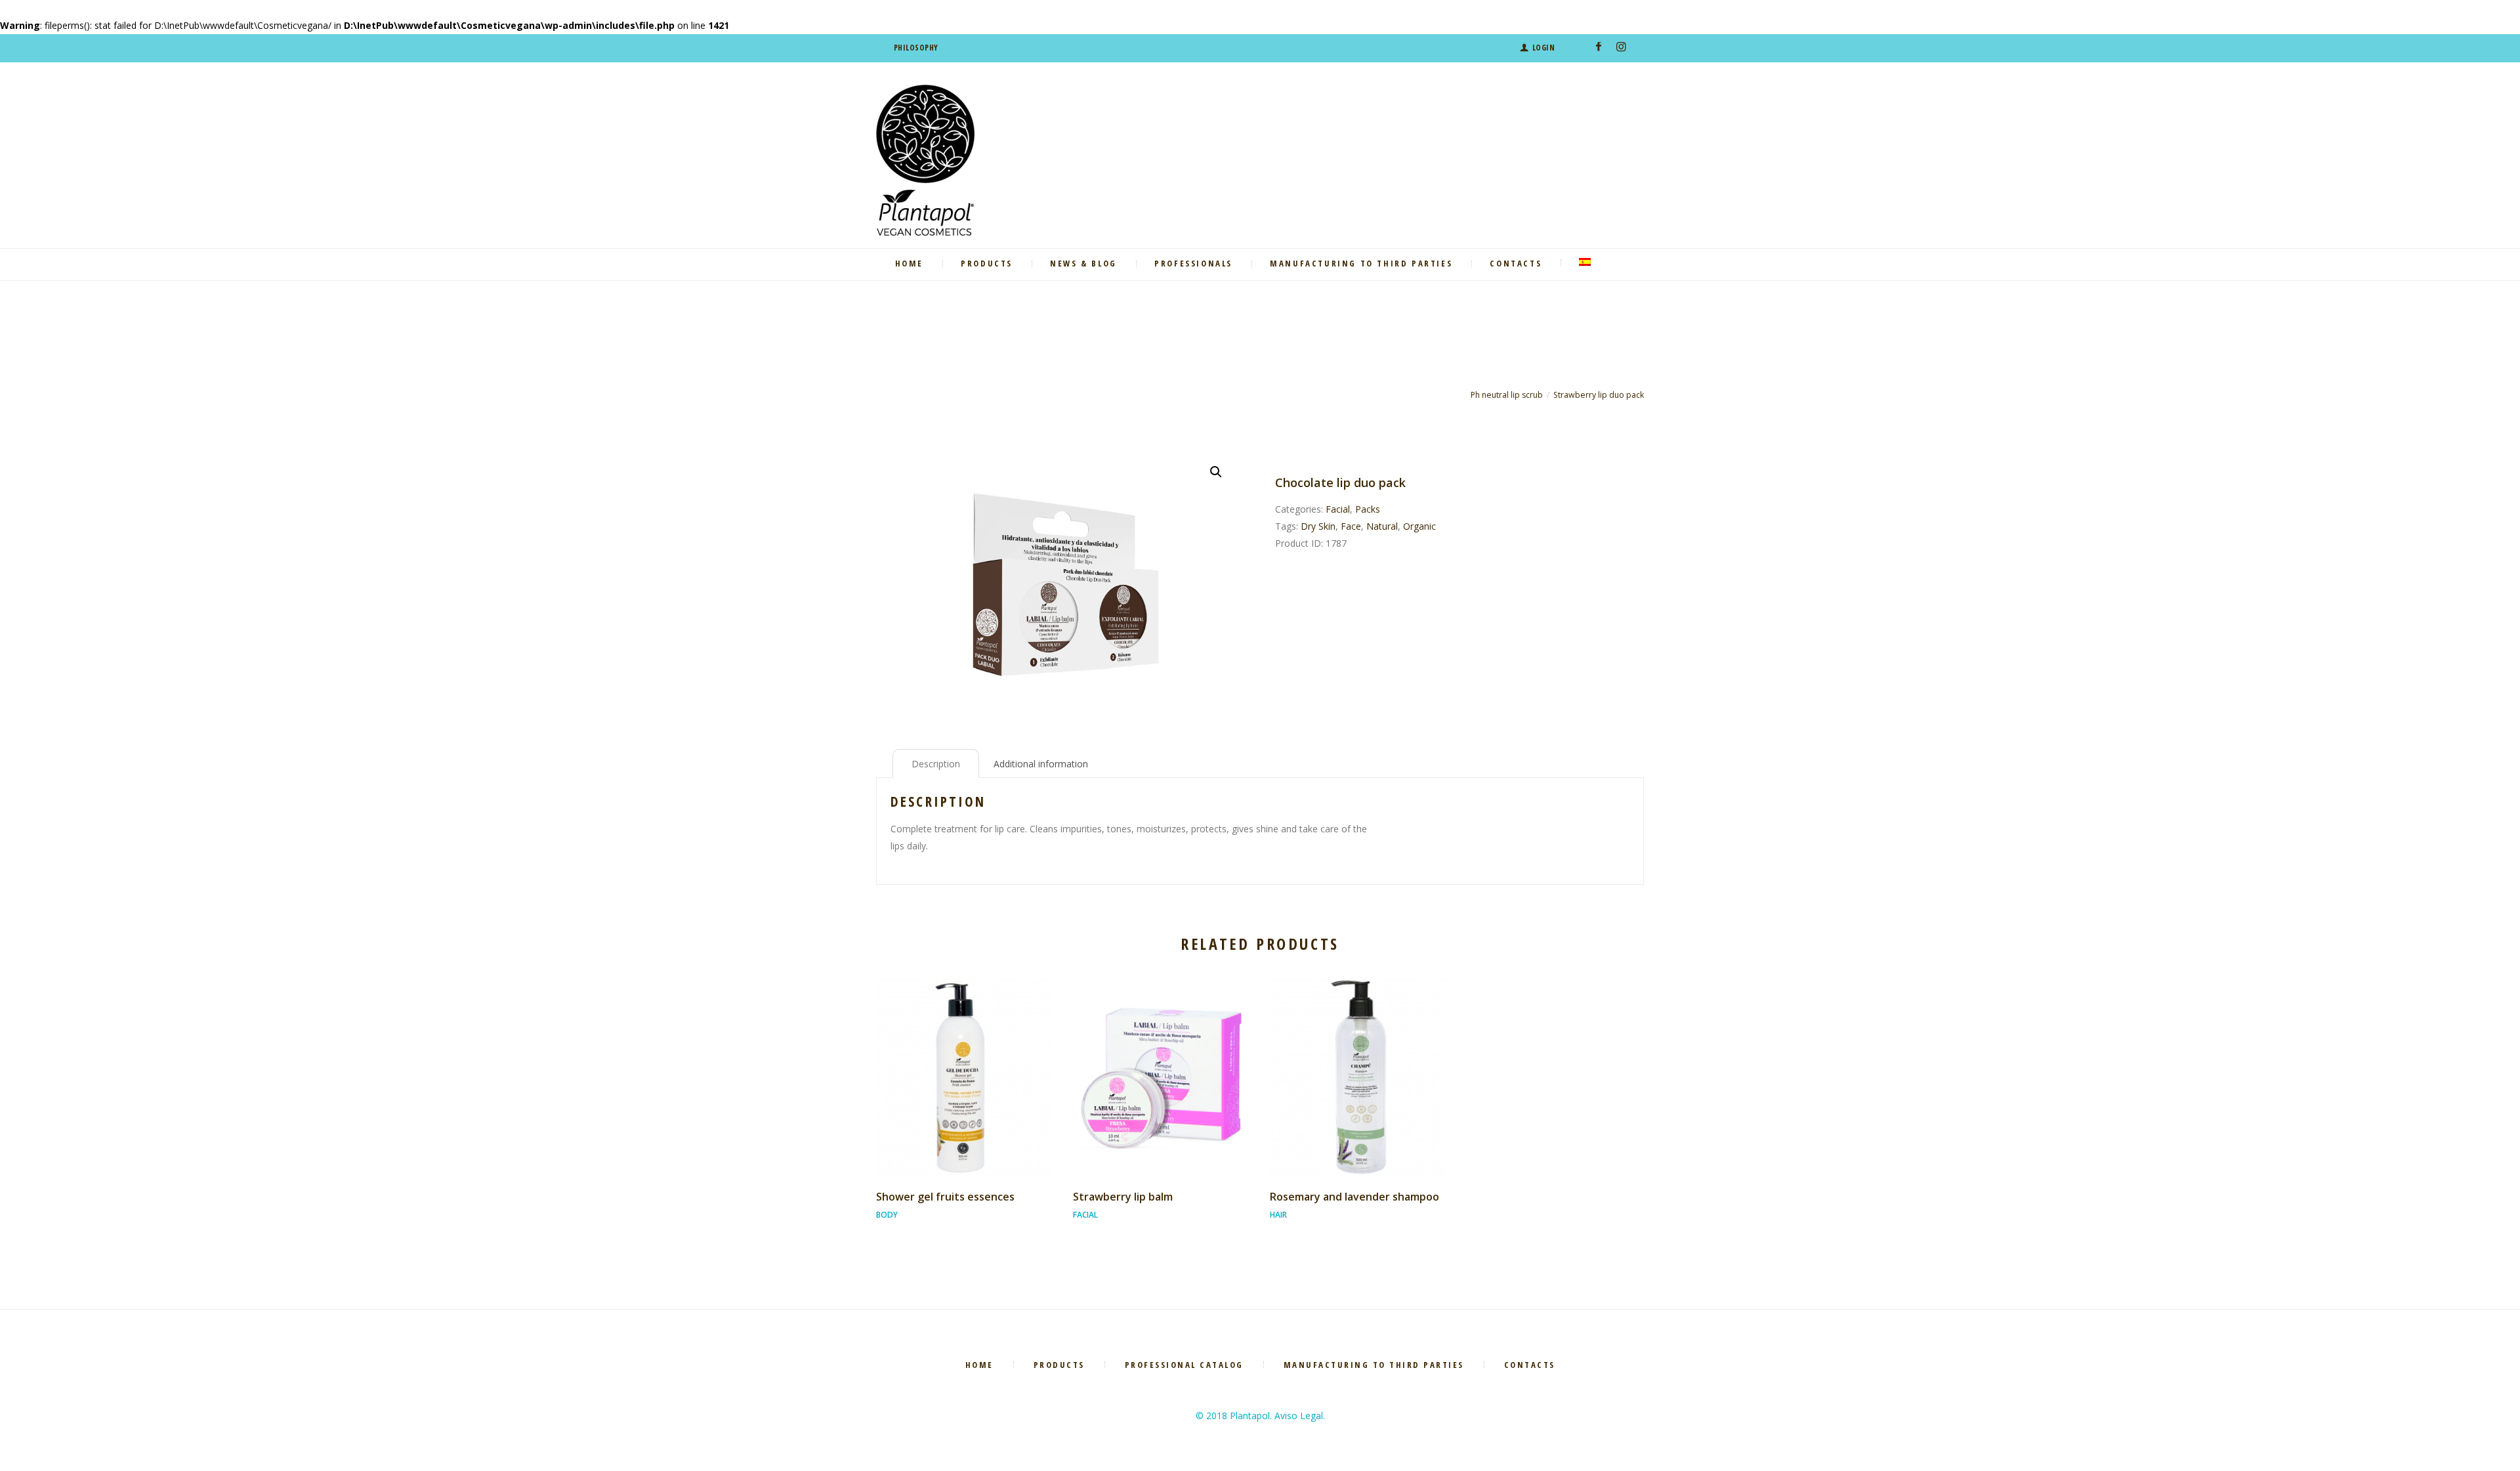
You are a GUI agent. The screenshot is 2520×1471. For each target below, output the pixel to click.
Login (1543, 48)
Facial (1338, 509)
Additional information (1041, 764)
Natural (1382, 526)
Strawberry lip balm (1123, 1197)
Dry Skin (1318, 526)
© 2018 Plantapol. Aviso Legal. (1260, 1416)
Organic (1419, 526)
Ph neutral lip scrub (1507, 395)
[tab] (936, 763)
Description (936, 764)
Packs (1368, 509)
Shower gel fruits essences (945, 1197)
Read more (965, 1089)
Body (887, 1215)
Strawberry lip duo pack (1599, 395)
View (964, 1065)
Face (1351, 526)
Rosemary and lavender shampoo (1354, 1197)
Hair (1278, 1215)
